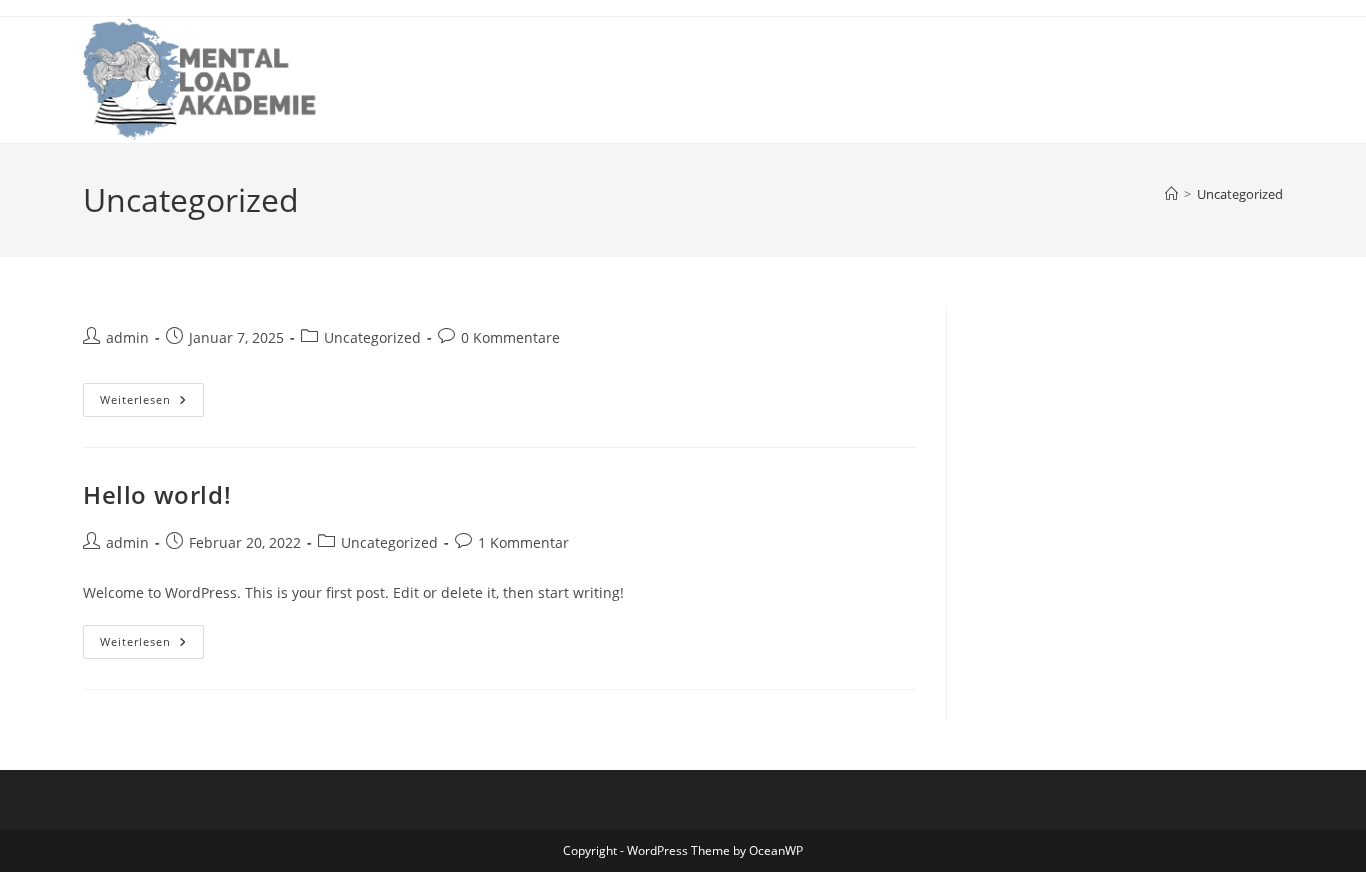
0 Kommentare (510, 337)
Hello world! (157, 494)
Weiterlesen (135, 399)
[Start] (1171, 194)
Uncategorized (1240, 194)
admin (127, 337)
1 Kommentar (523, 542)
